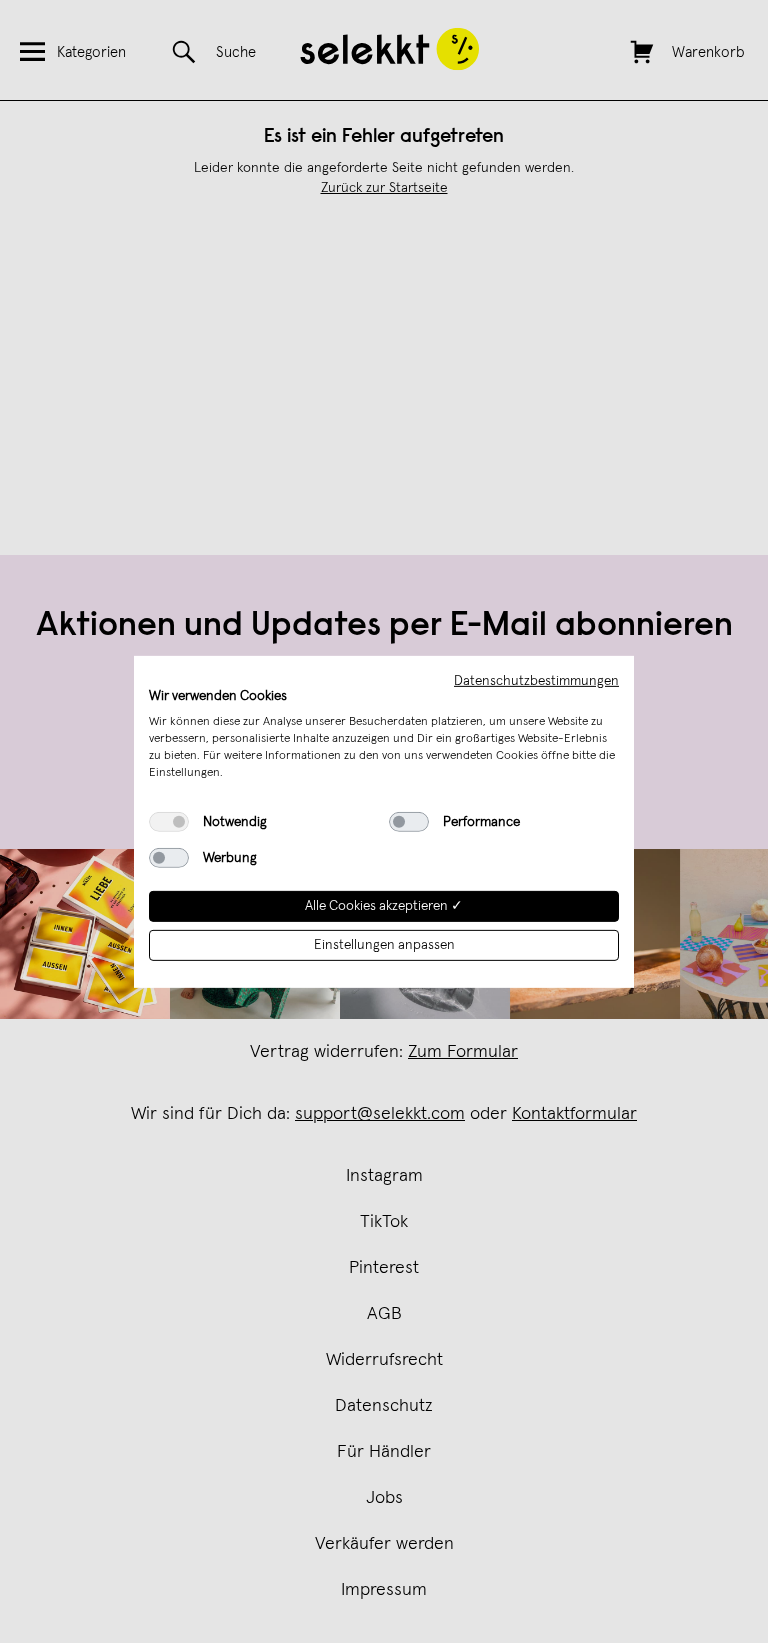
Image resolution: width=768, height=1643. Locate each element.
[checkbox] (169, 822)
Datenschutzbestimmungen (536, 680)
